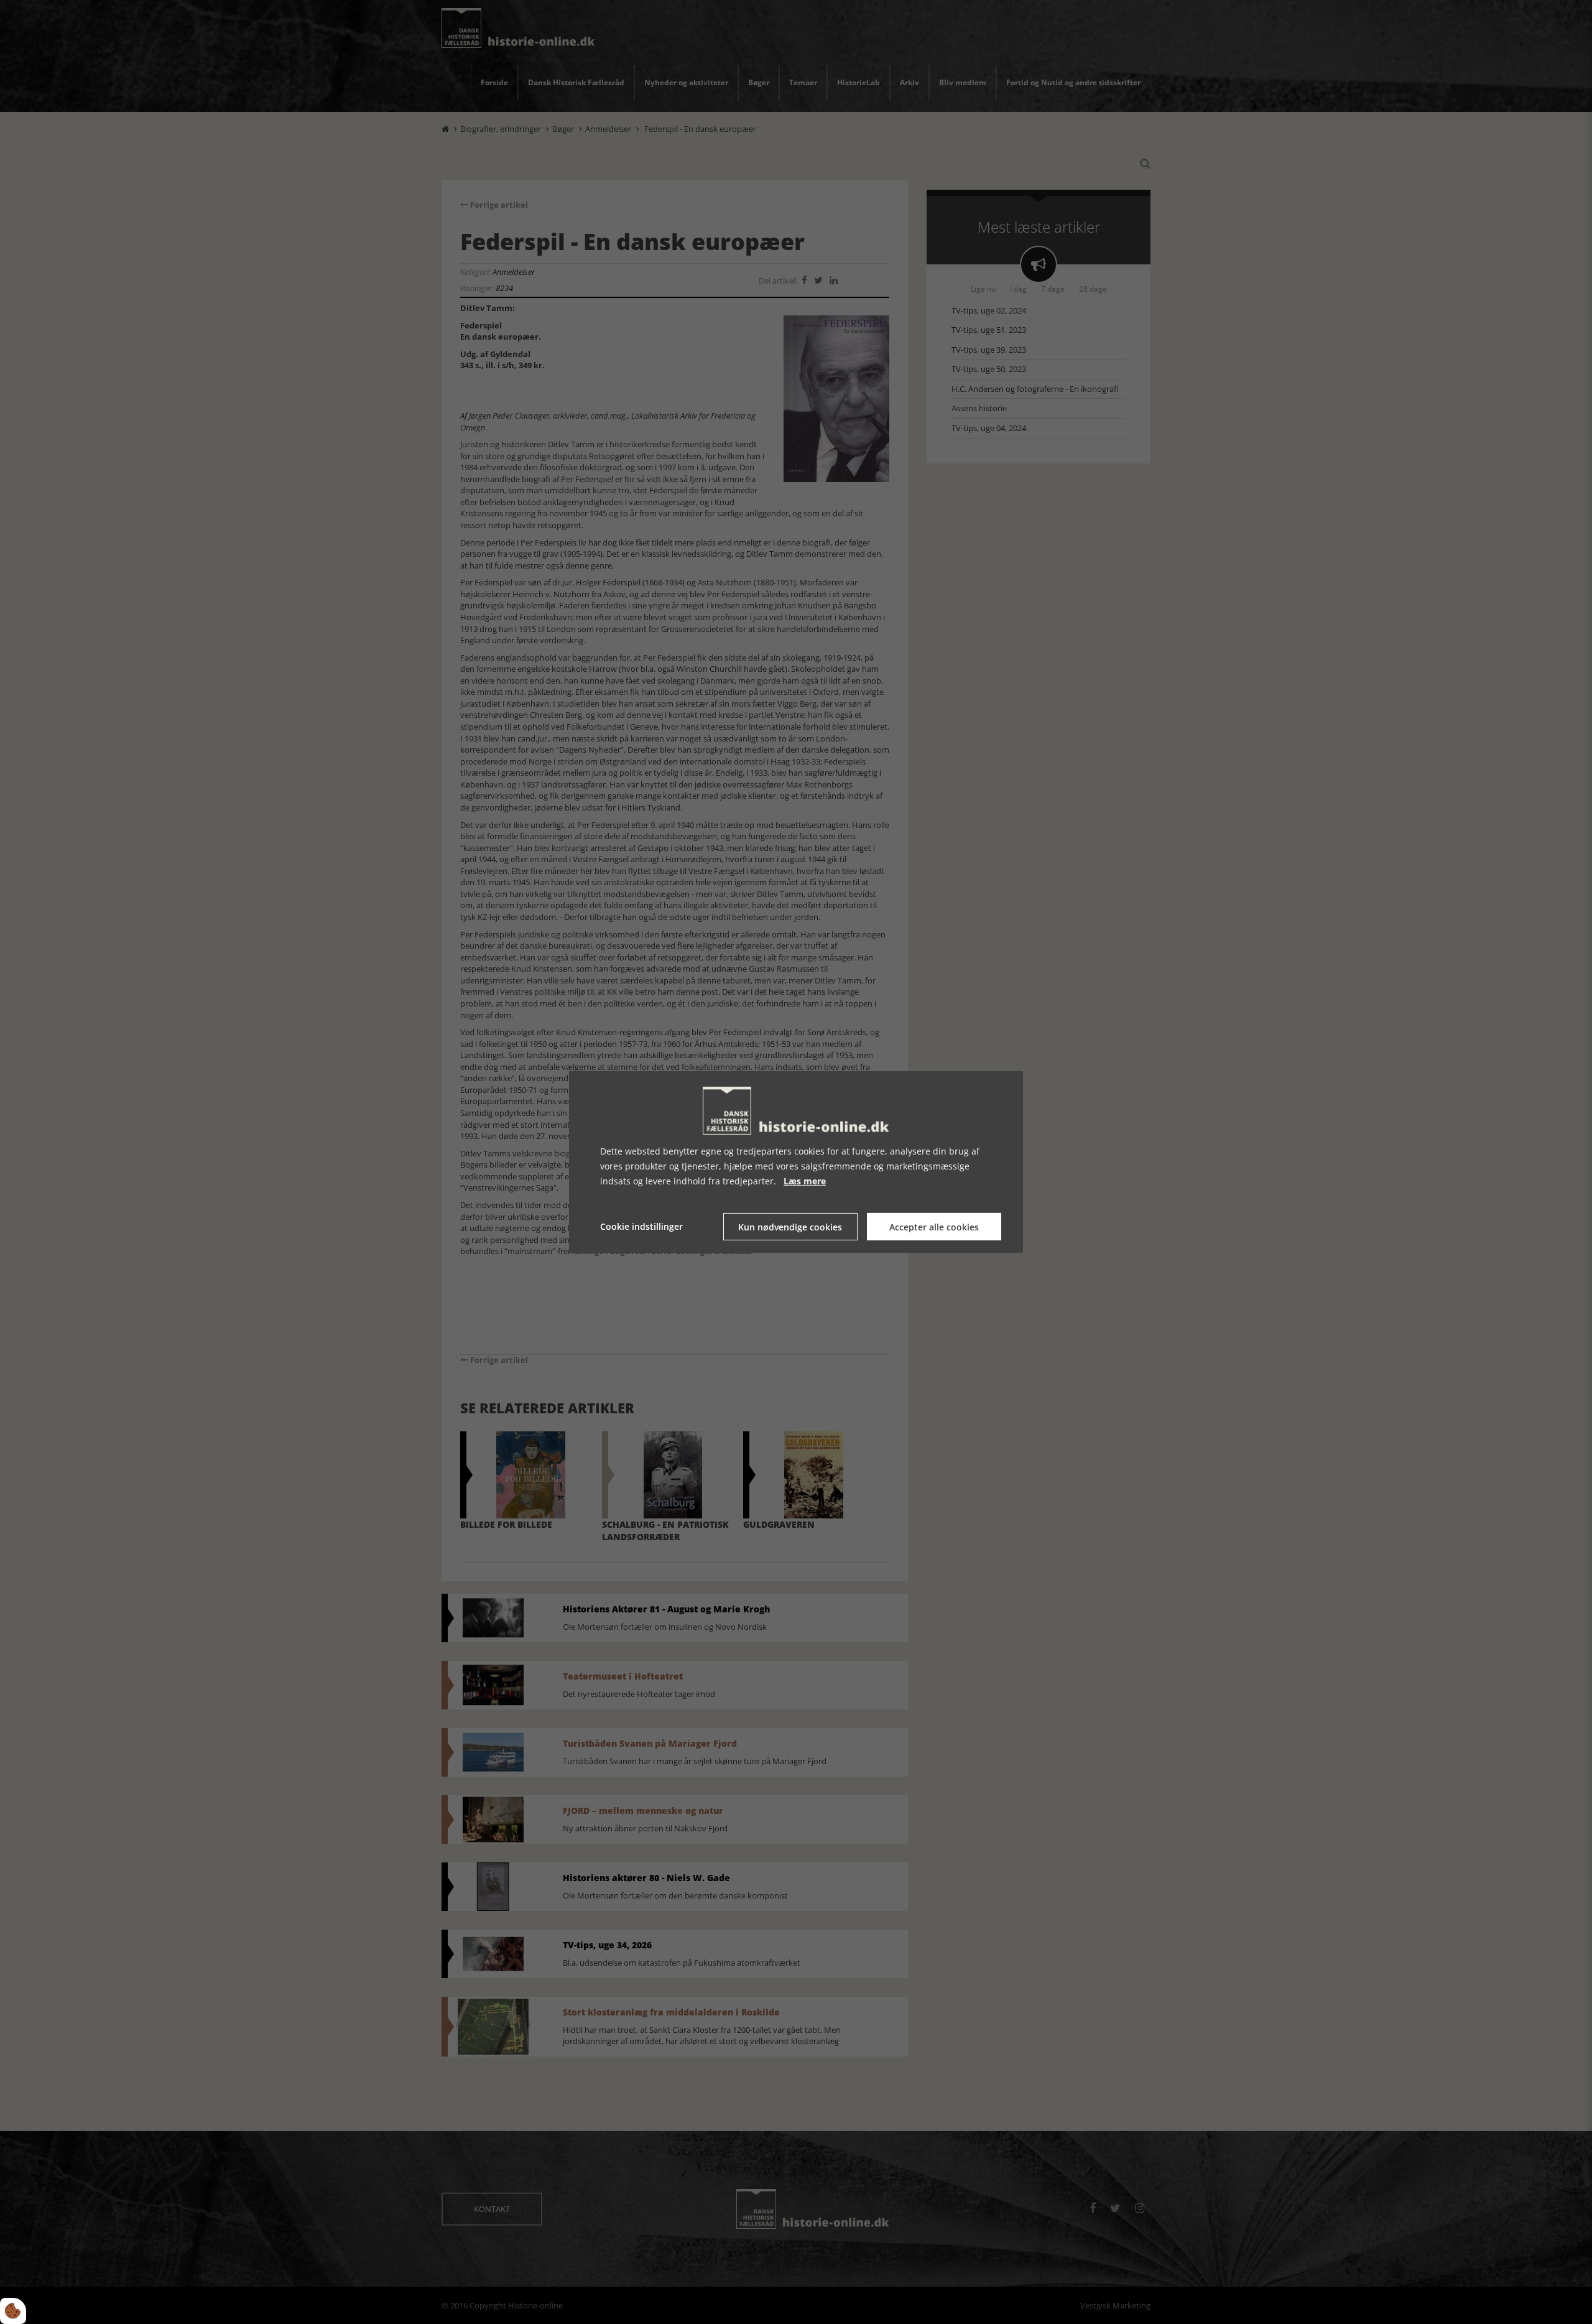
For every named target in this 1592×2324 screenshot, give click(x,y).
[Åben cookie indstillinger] (13, 2311)
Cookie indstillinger (641, 1226)
